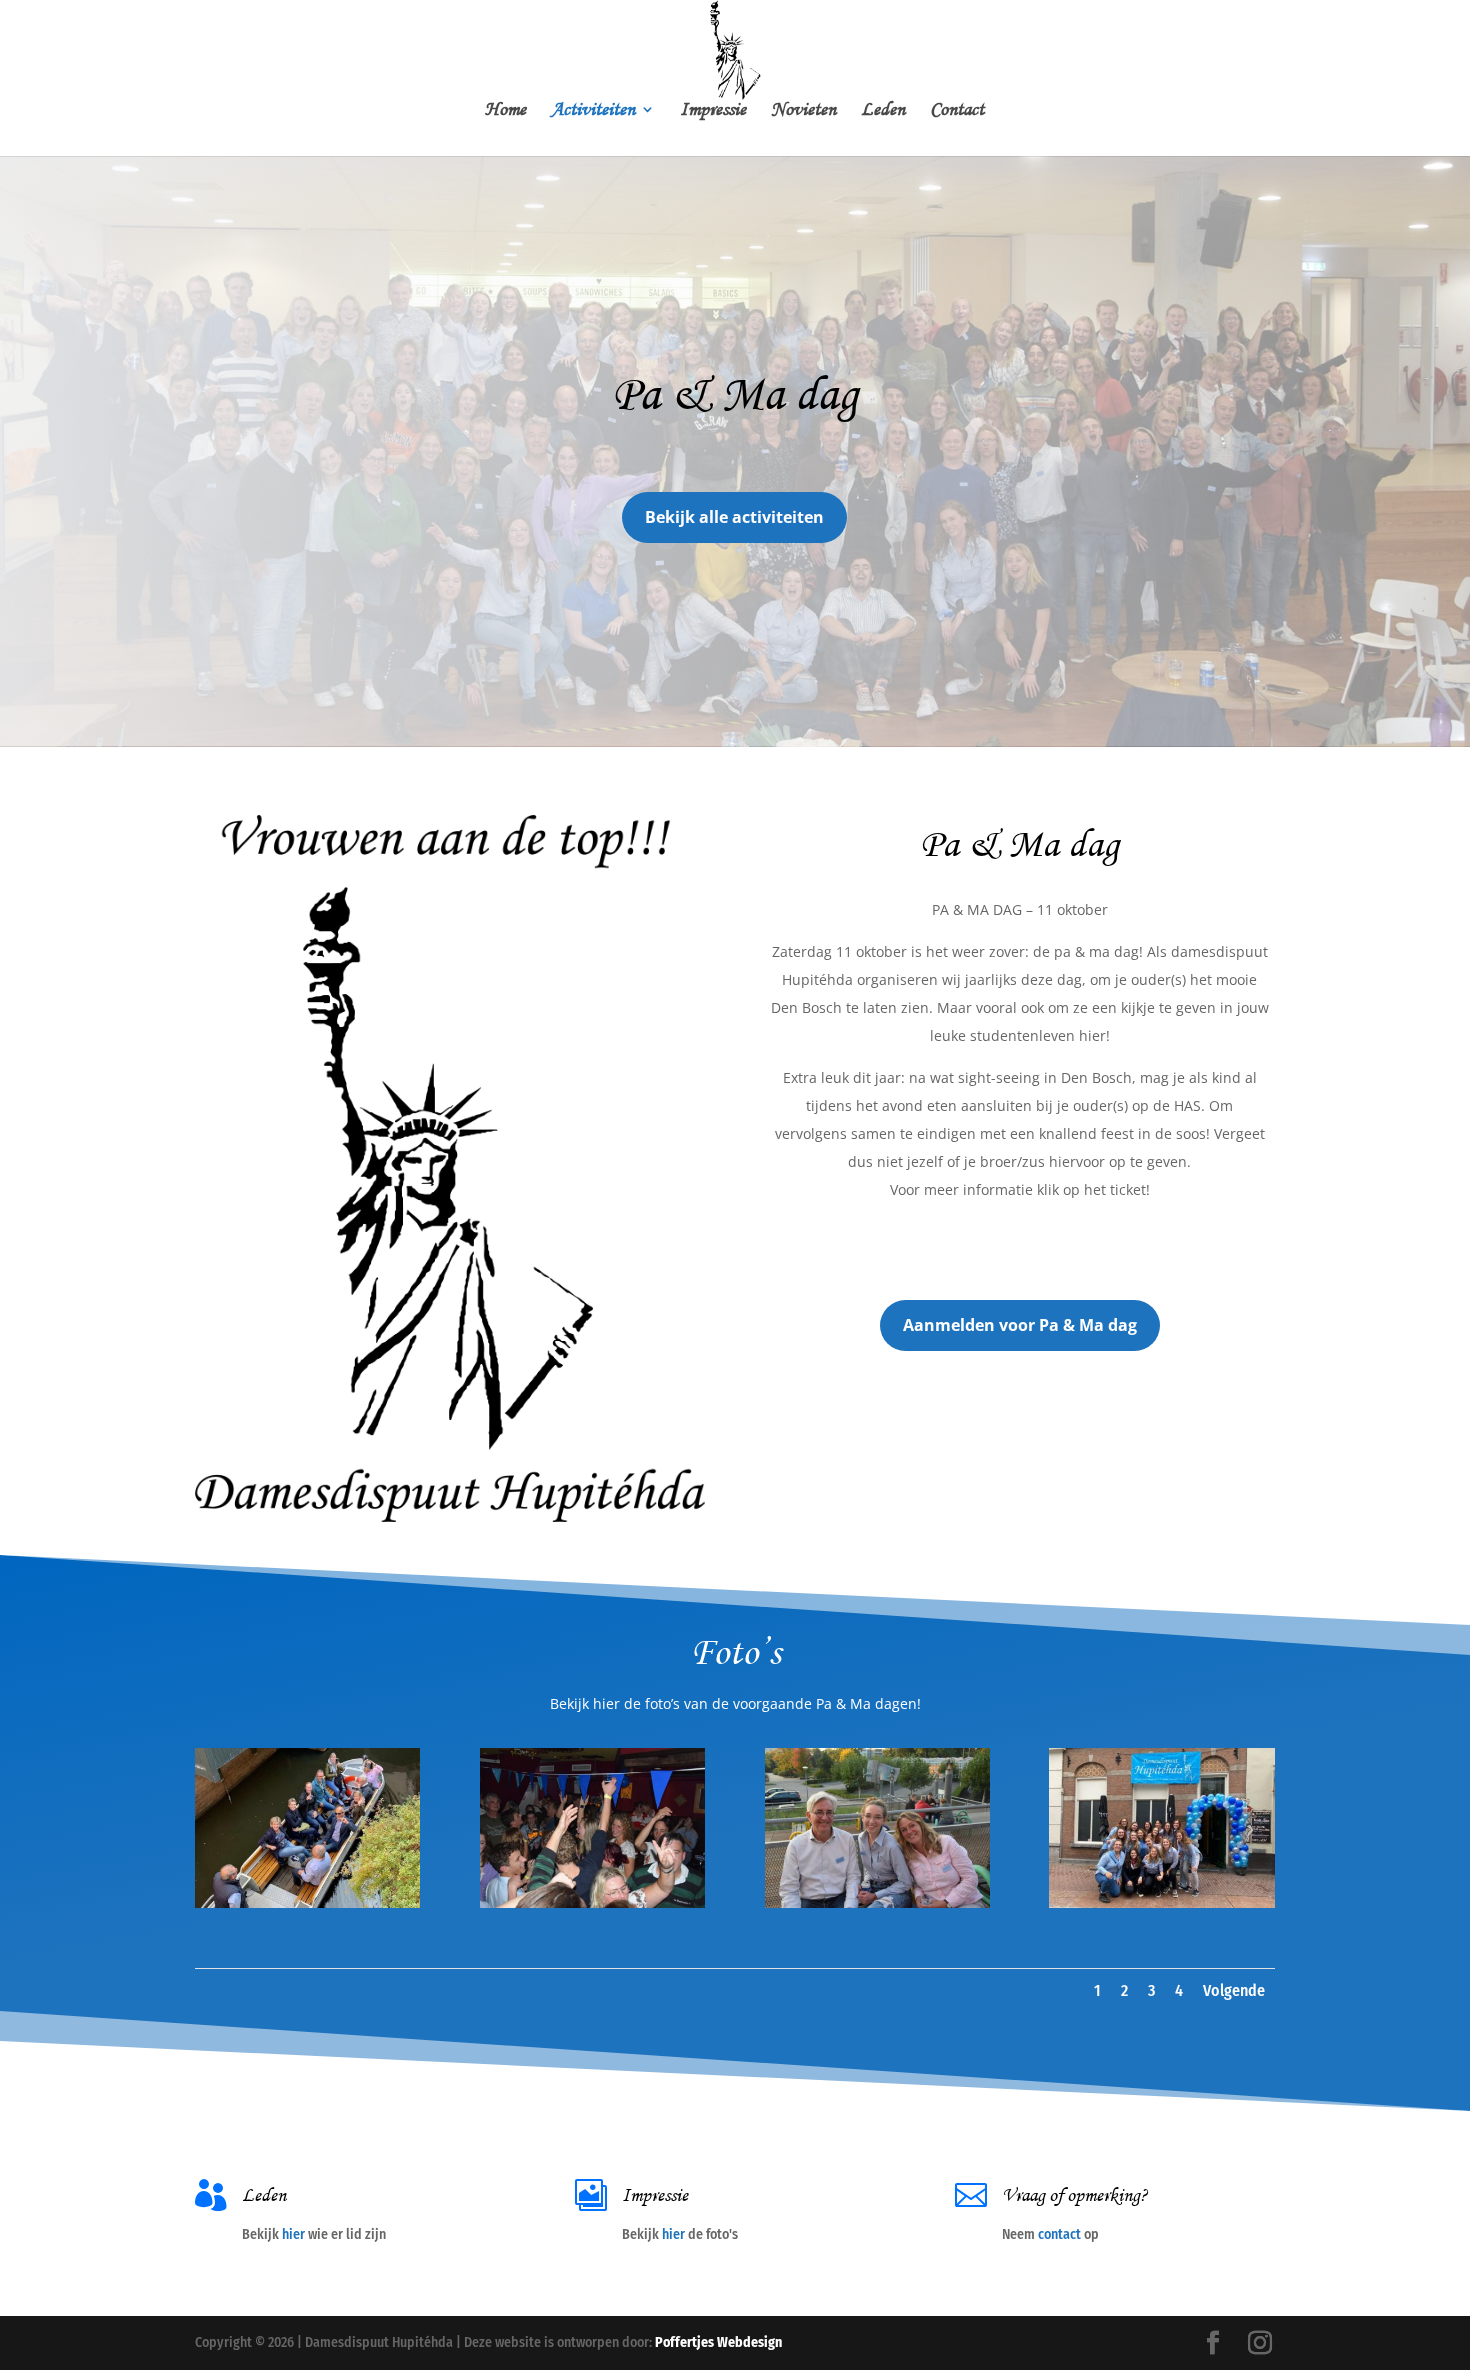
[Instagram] (1260, 2344)
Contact (957, 111)
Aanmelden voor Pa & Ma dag (1020, 1325)
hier (293, 2234)
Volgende (1234, 1990)
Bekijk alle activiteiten (734, 517)
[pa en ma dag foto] (1161, 1903)
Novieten (803, 111)
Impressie (713, 111)
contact (1059, 2234)
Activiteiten (593, 111)
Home (505, 111)
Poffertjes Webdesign (718, 2342)
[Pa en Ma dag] (307, 1903)
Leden (883, 111)
